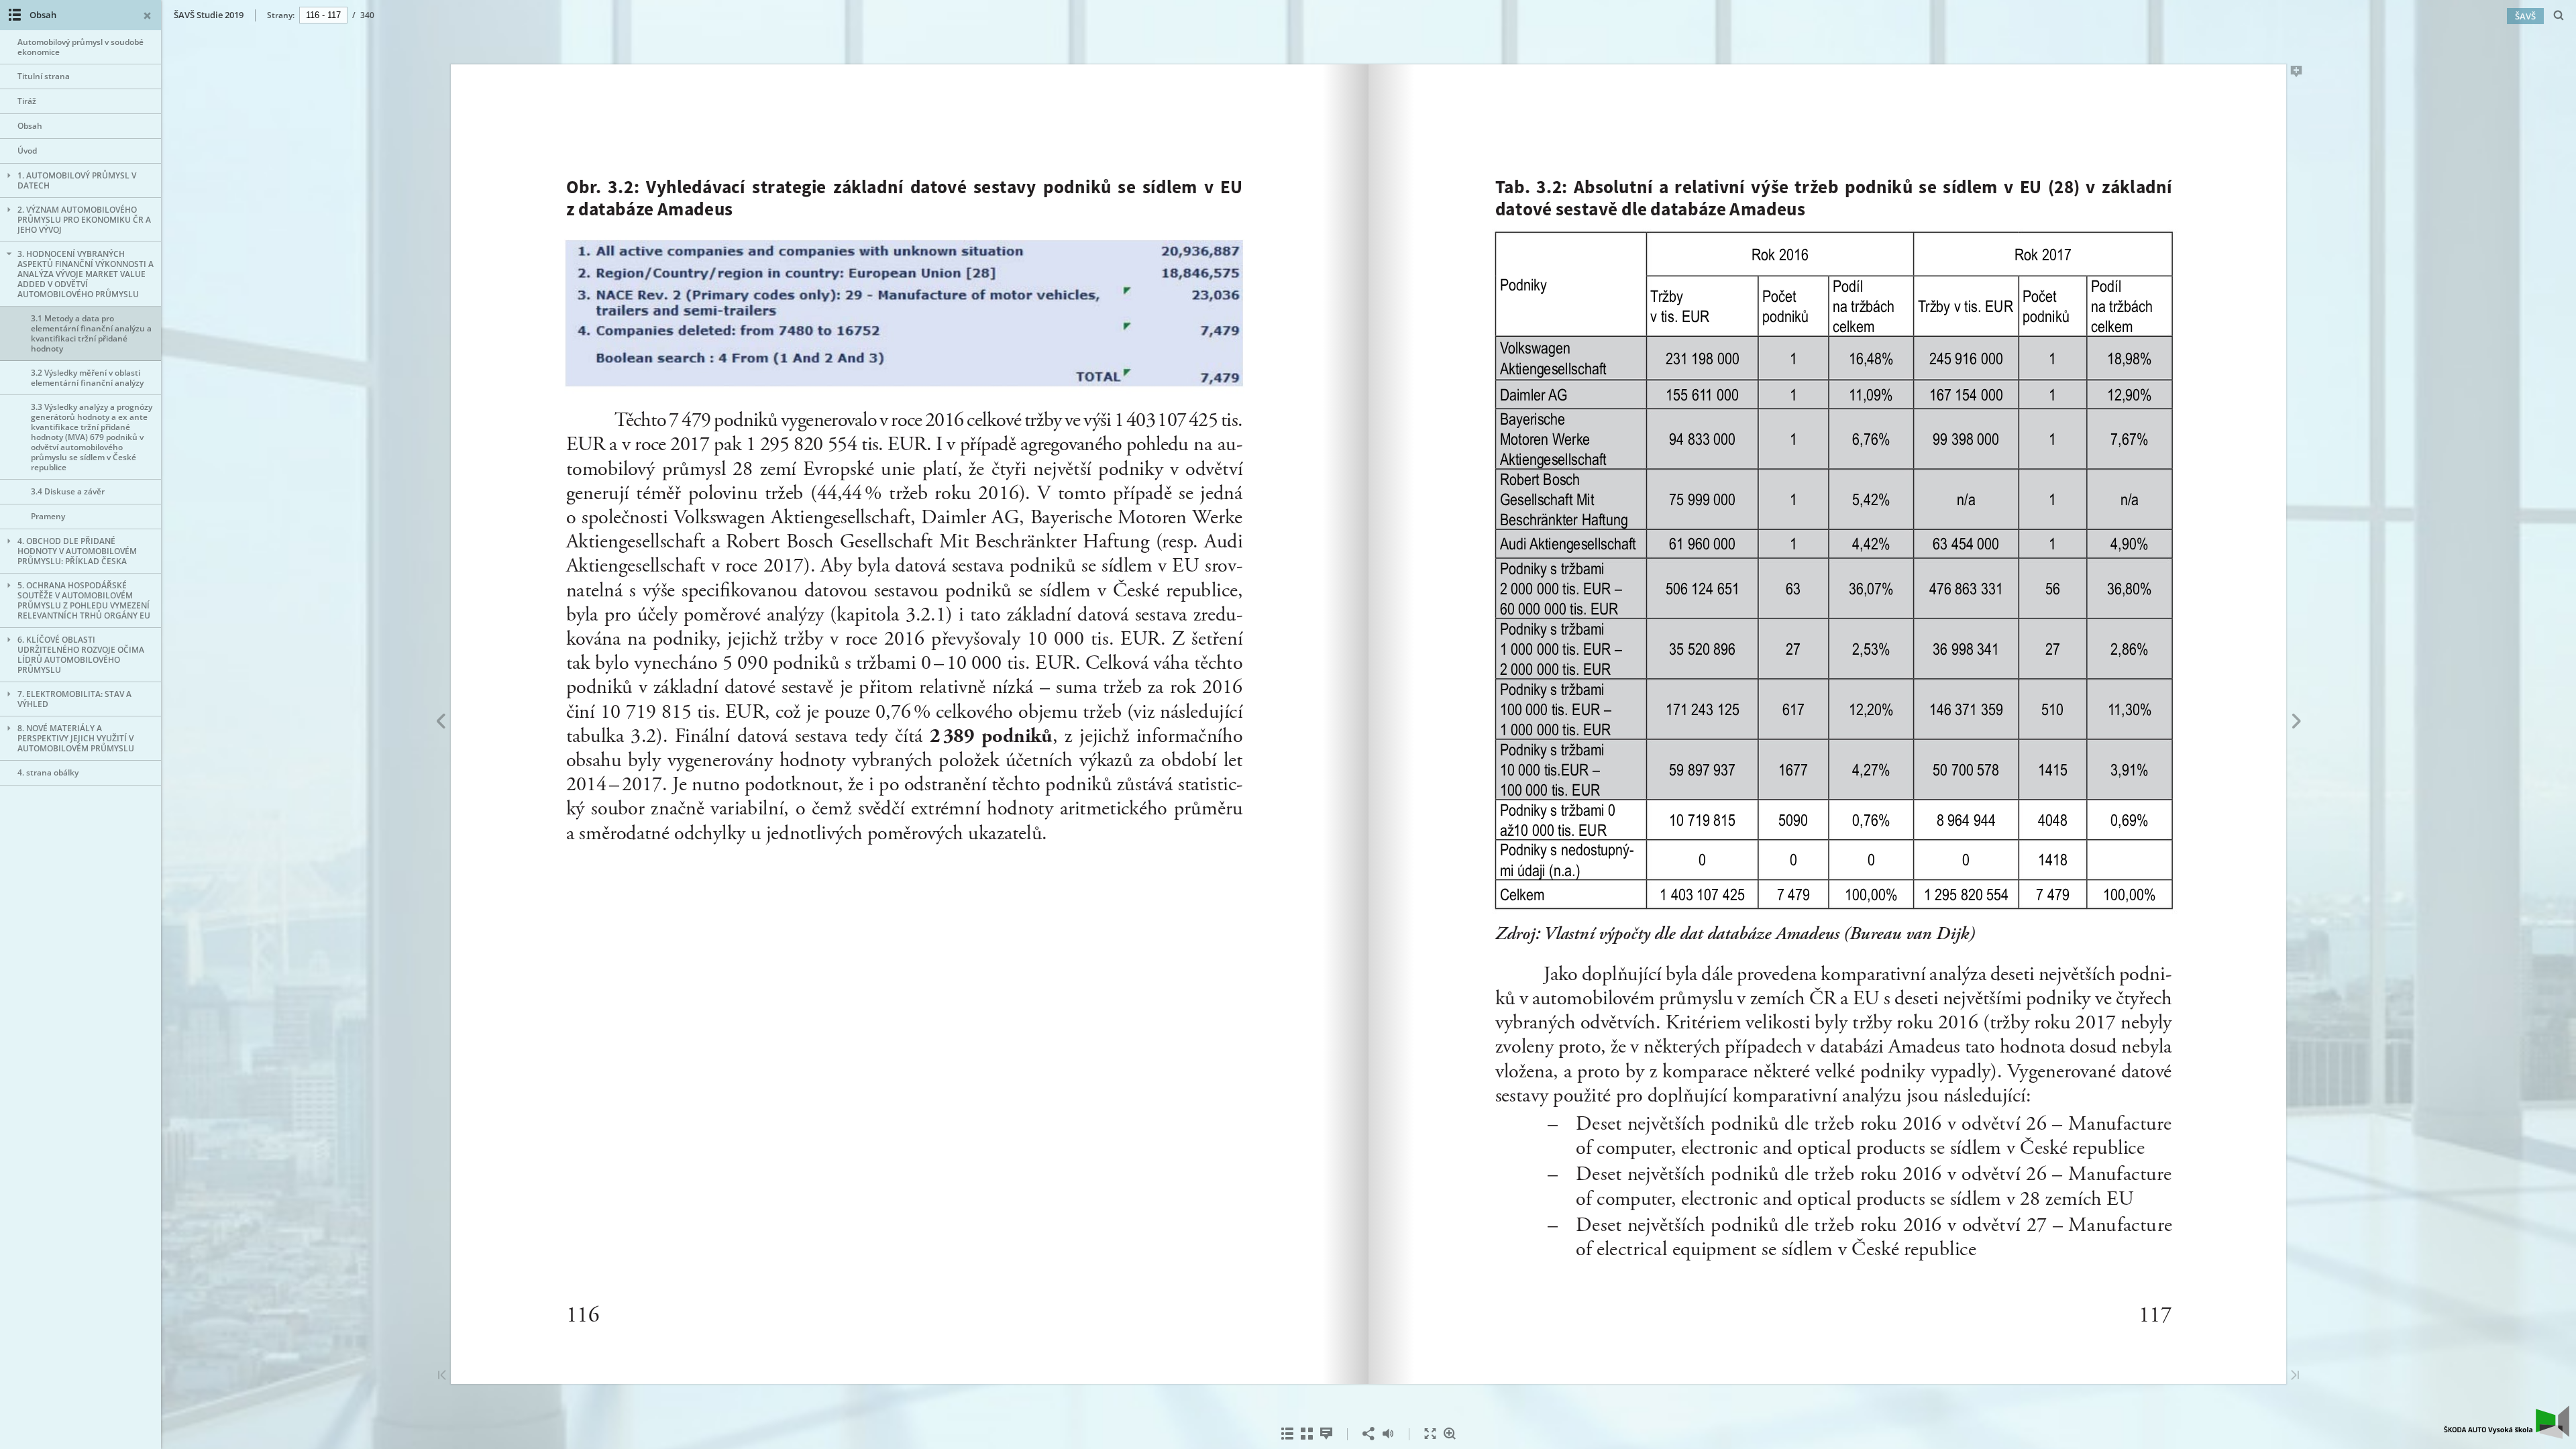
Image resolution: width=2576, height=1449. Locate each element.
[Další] (2297, 723)
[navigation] (323, 15)
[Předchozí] (440, 723)
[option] (80, 47)
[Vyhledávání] (2559, 16)
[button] (2507, 1435)
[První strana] (442, 1376)
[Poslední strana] (2295, 1376)
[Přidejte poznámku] (2297, 74)
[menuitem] (2559, 15)
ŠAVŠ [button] (2525, 16)
